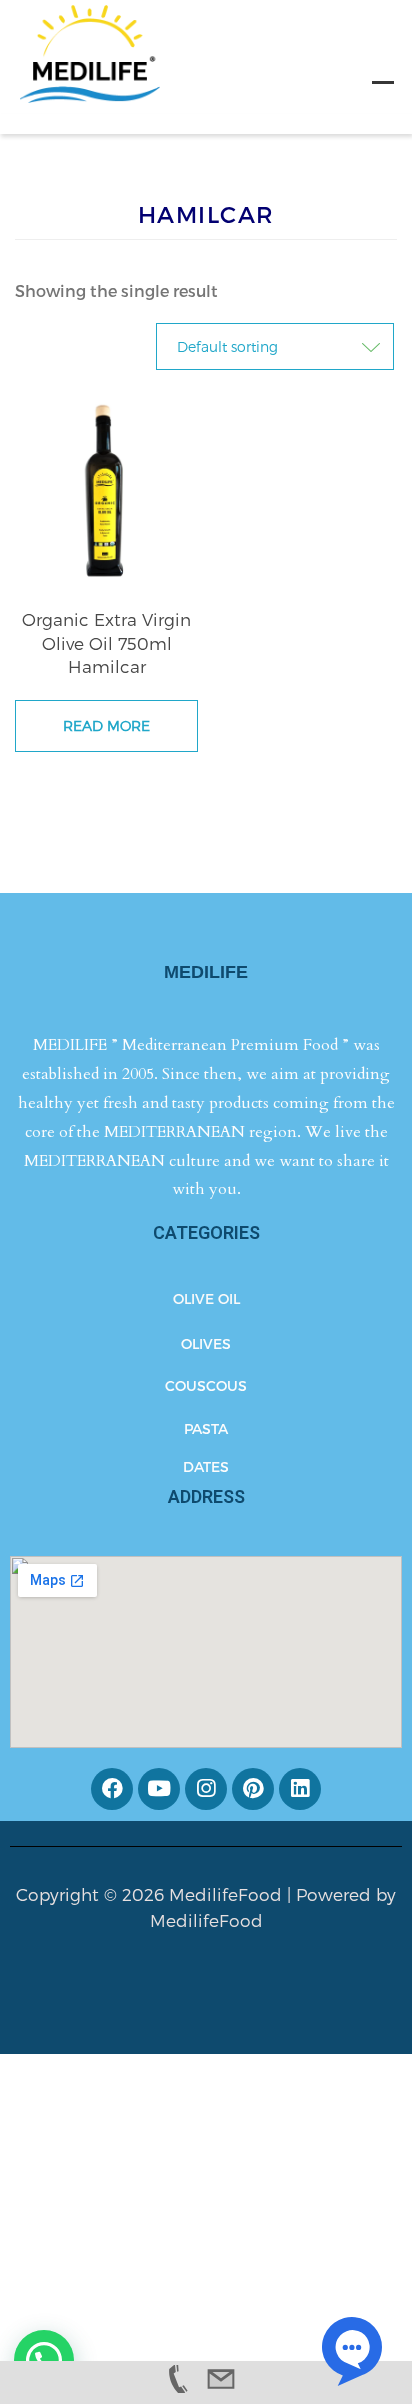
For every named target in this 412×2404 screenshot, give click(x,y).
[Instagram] (206, 1789)
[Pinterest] (253, 1789)
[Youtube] (159, 1789)
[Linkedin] (300, 1789)
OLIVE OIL (206, 1298)
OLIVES (206, 1343)
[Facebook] (112, 1789)
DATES (206, 1466)
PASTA (206, 1428)
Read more (106, 725)
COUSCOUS (206, 1385)
